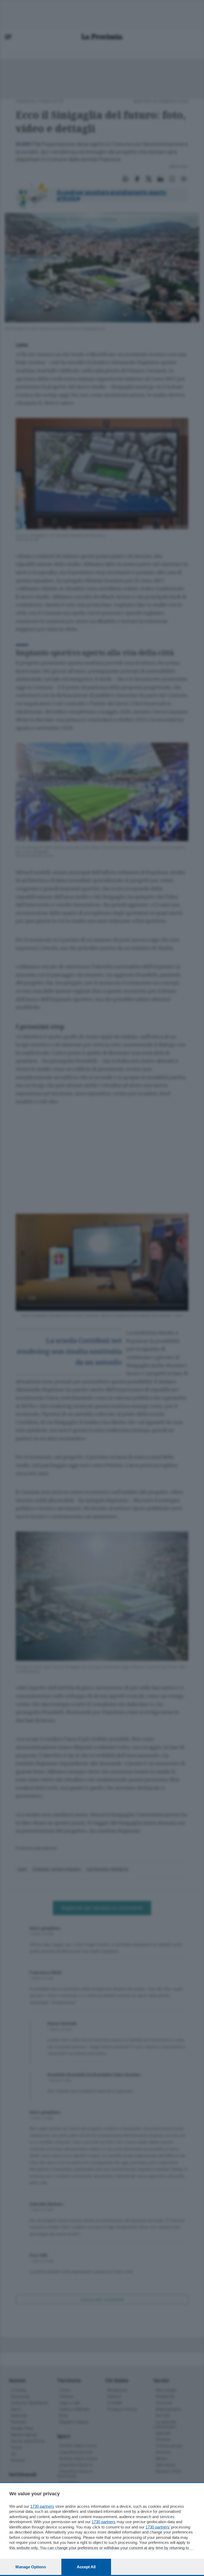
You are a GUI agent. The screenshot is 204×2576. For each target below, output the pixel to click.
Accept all (86, 2567)
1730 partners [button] (42, 2506)
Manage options (31, 2567)
